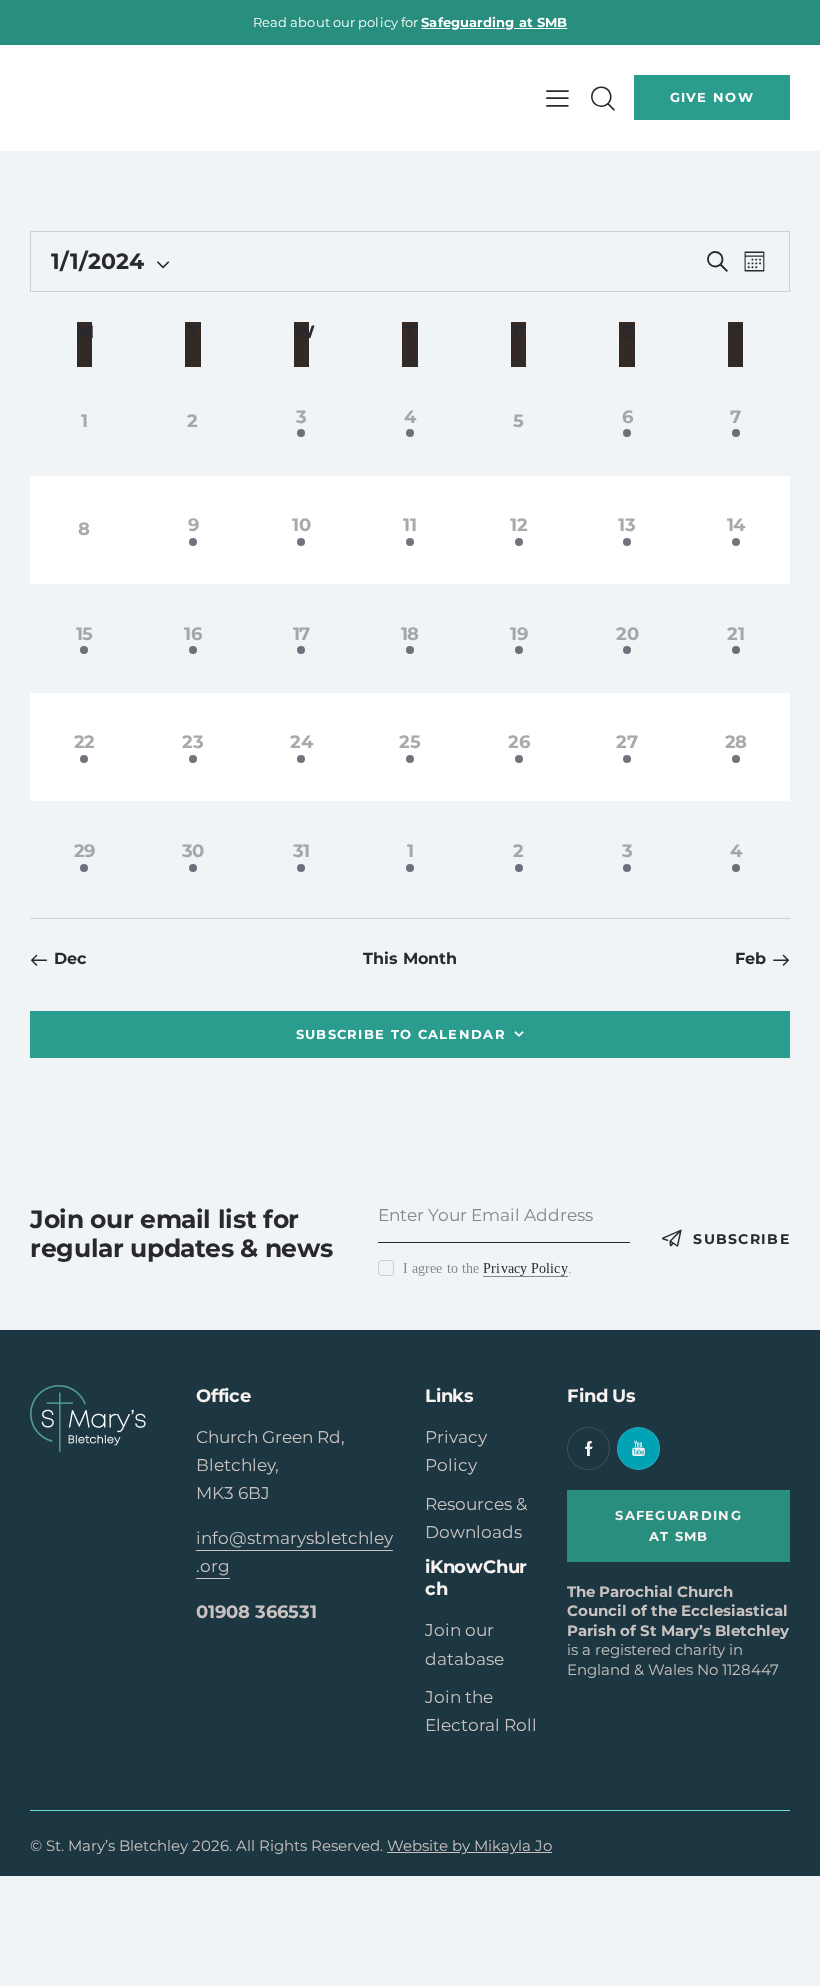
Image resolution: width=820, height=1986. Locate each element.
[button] (557, 98)
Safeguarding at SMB (494, 22)
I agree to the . (487, 1268)
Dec (70, 958)
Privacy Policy (525, 1269)
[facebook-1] (588, 1448)
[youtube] (638, 1448)
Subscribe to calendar (401, 1034)
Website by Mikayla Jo (469, 1845)
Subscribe (741, 1239)
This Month (410, 958)
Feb (750, 958)
